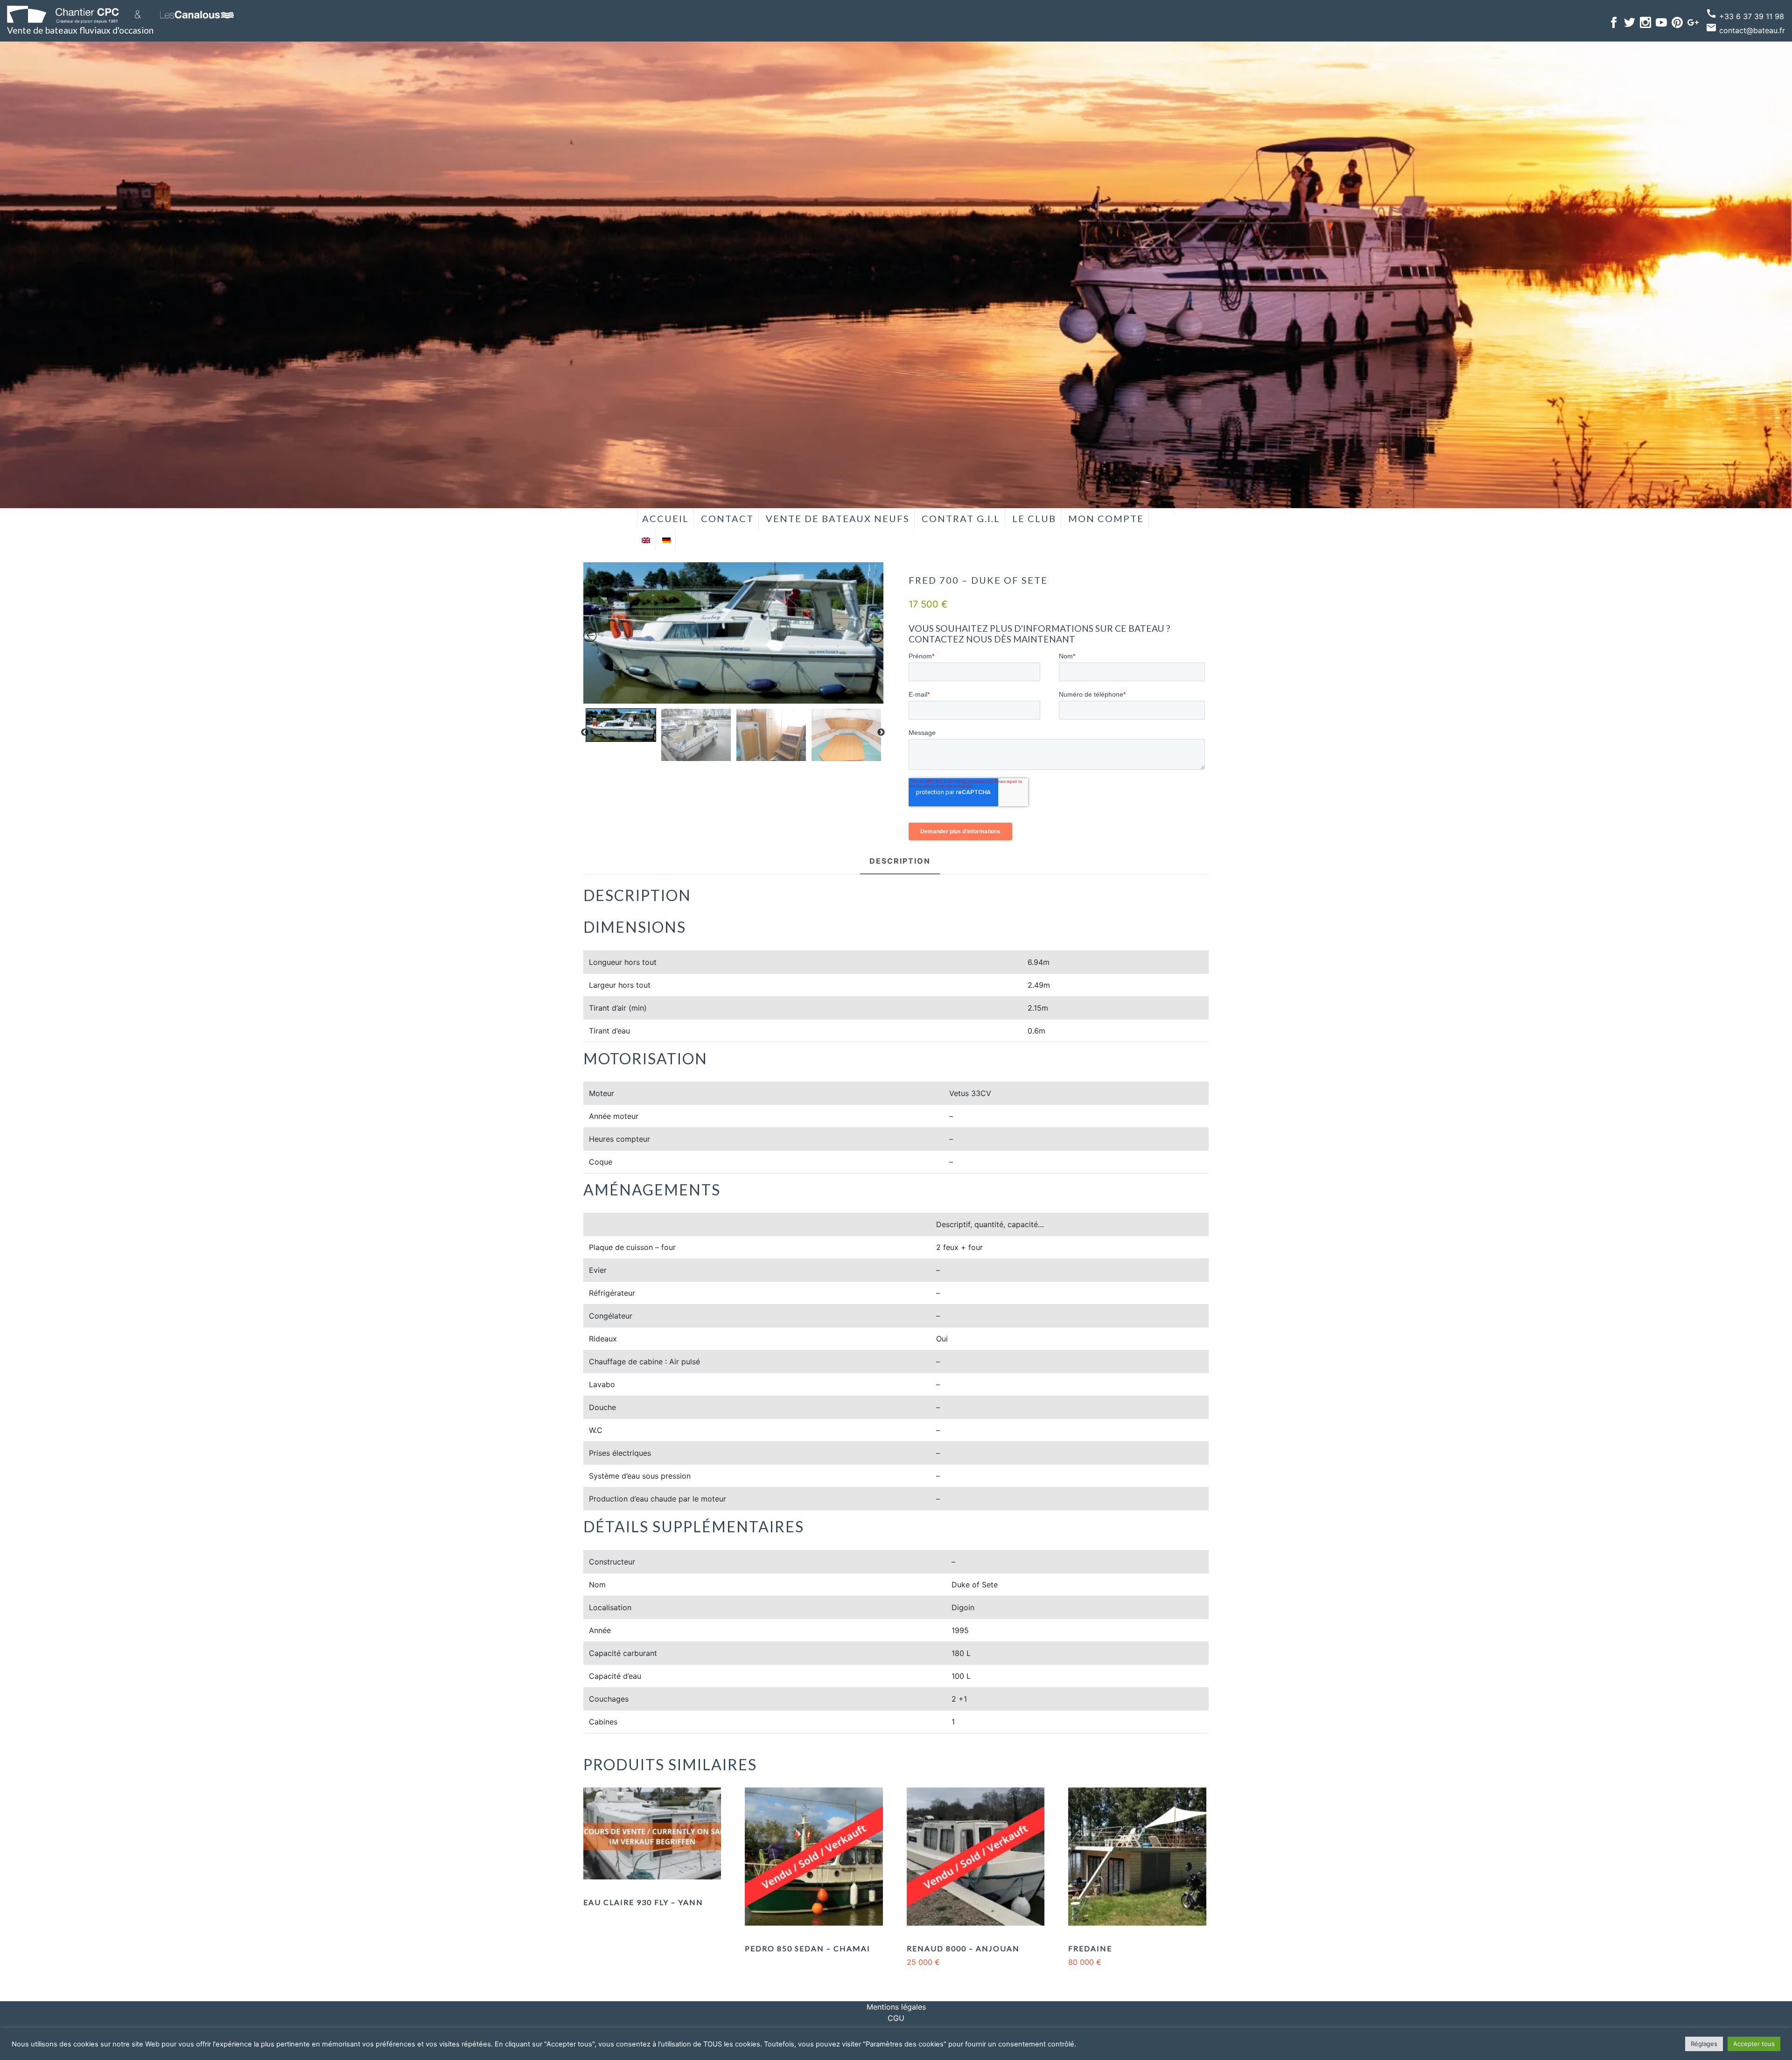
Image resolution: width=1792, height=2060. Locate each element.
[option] (734, 633)
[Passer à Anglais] (646, 540)
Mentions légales (896, 2007)
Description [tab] (900, 861)
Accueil (665, 518)
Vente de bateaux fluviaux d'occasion (80, 30)
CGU (896, 2018)
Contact (727, 518)
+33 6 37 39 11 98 (1745, 16)
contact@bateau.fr (1745, 30)
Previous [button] (585, 733)
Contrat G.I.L (961, 518)
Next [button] (881, 733)
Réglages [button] (1704, 2044)
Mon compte (1106, 518)
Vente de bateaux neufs (838, 518)
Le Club (1034, 518)
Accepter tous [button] (1754, 2044)
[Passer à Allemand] (666, 540)
